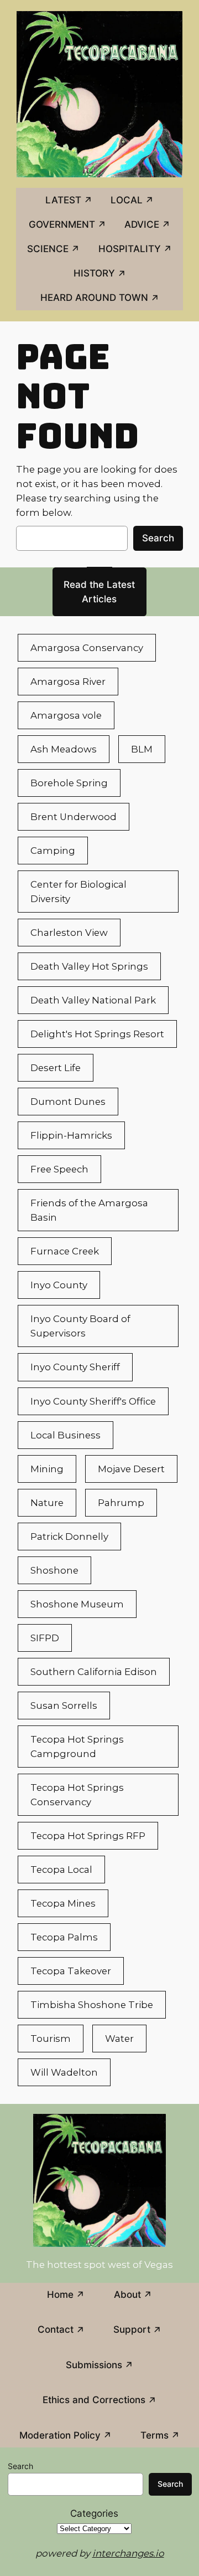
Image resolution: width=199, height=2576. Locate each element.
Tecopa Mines (63, 1903)
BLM (142, 749)
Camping (53, 851)
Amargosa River (68, 682)
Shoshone (54, 1570)
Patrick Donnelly (69, 1537)
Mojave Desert (131, 1469)
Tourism (51, 2039)
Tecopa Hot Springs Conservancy (77, 1795)
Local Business (66, 1435)
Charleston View (69, 933)
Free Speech (59, 1169)
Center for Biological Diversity (78, 892)
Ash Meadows (64, 749)
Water (119, 2039)
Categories (94, 2513)
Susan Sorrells (64, 1706)
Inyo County (59, 1285)
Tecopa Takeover (71, 1971)
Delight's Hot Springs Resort (97, 1034)
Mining (47, 1469)
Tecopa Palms (64, 1937)
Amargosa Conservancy (87, 648)
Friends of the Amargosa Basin (89, 1210)
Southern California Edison (94, 1672)
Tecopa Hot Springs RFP (88, 1836)
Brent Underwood (74, 817)
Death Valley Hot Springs (89, 966)
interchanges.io (128, 2553)
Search (158, 538)
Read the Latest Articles (99, 592)
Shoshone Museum (77, 1604)
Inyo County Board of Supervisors (80, 1326)
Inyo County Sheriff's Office (93, 1401)
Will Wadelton (64, 2072)
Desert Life (56, 1068)
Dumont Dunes (68, 1102)
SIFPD (45, 1638)
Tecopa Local (61, 1870)
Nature (47, 1503)
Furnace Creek (65, 1251)
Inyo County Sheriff (75, 1367)
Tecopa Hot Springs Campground (77, 1747)
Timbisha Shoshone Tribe (92, 2005)
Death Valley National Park (93, 1000)
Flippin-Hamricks (71, 1135)
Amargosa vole (66, 715)
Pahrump (121, 1503)
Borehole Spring (69, 783)
